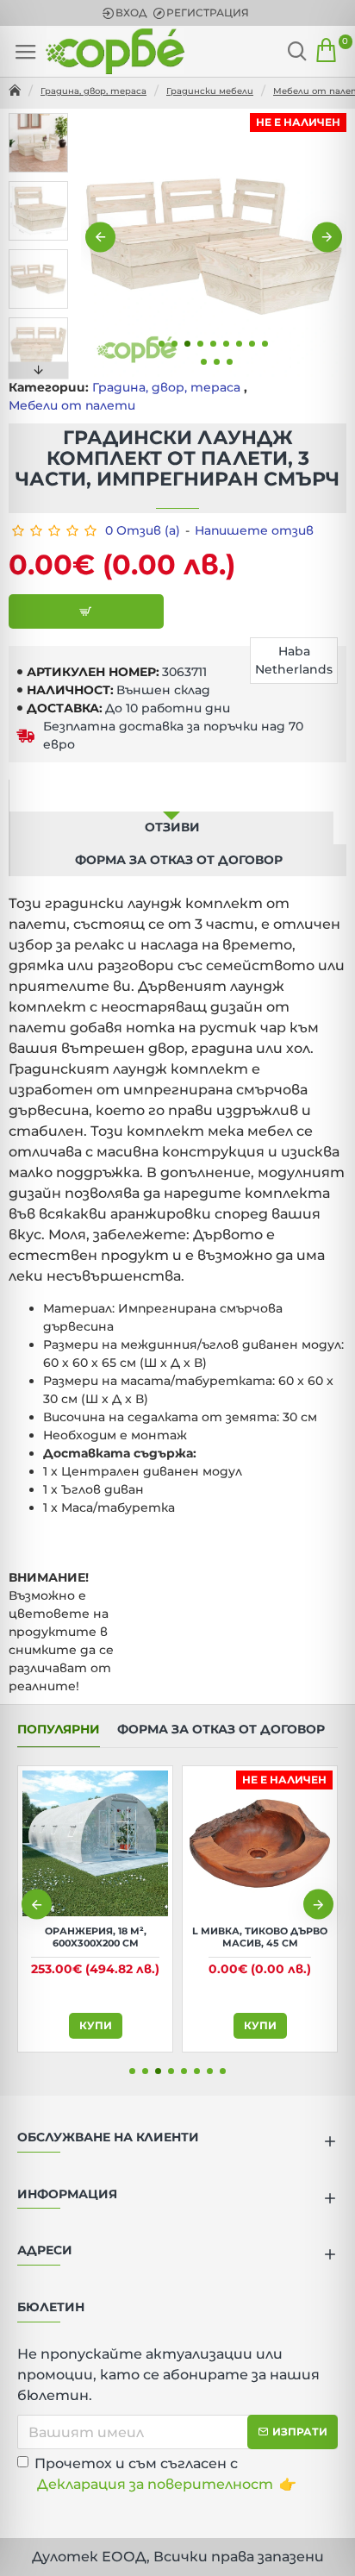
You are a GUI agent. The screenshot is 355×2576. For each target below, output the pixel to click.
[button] (100, 238)
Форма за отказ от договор (179, 860)
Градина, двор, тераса (93, 91)
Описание (171, 795)
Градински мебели (210, 91)
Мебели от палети (72, 405)
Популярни (59, 1730)
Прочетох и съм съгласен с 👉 (165, 2474)
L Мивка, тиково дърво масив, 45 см (260, 1937)
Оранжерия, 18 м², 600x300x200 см (96, 1937)
